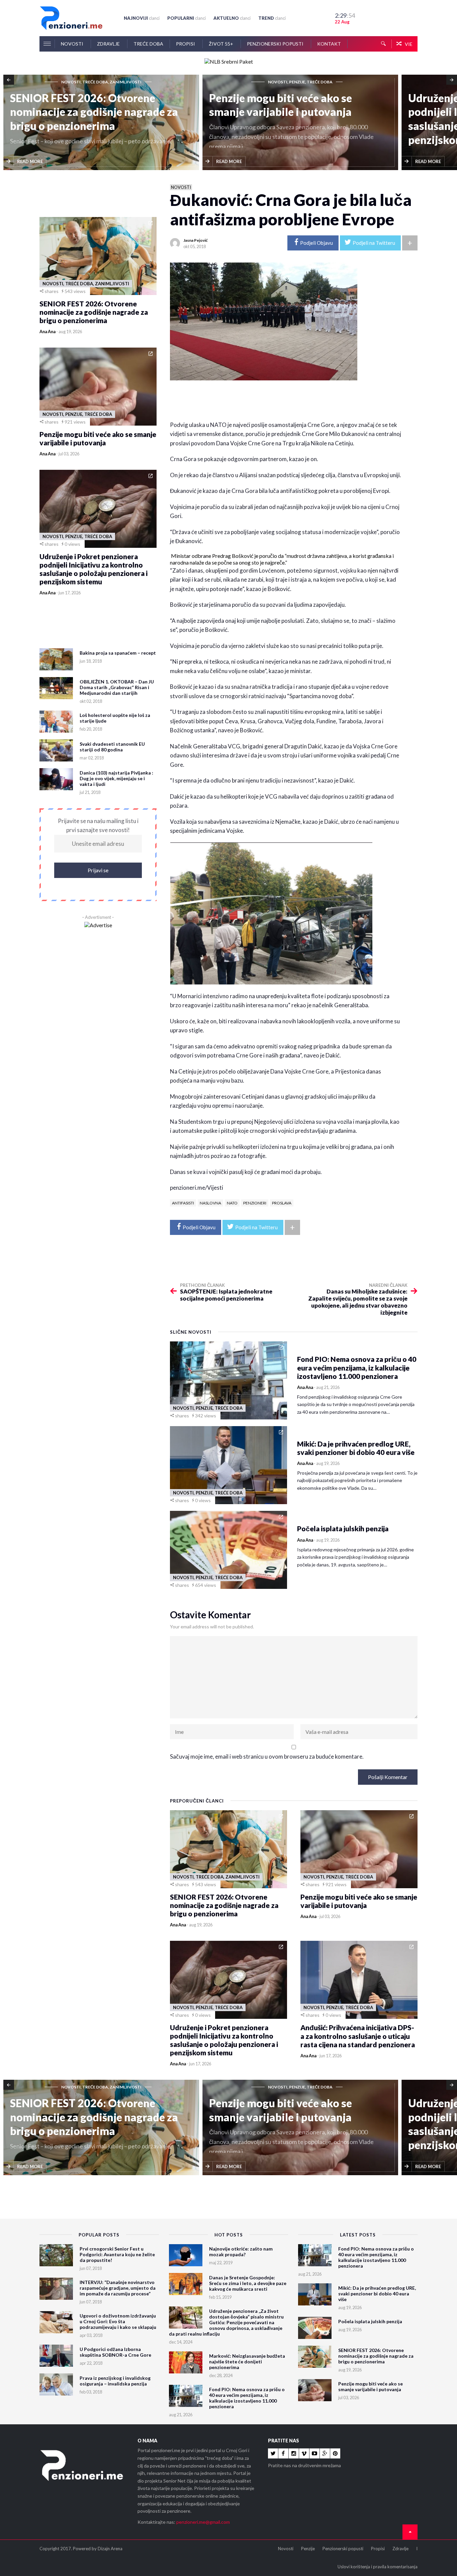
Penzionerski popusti (276, 44)
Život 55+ (221, 44)
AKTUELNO (232, 18)
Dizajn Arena (110, 2549)
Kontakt (329, 44)
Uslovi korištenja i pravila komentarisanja (378, 2567)
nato (232, 1203)
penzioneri (255, 1203)
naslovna (210, 1203)
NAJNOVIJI (142, 18)
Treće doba (148, 44)
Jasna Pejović (196, 240)
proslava (282, 1203)
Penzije (308, 2549)
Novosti (73, 44)
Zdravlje (109, 44)
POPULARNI (187, 18)
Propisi (186, 44)
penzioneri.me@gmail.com (203, 2522)
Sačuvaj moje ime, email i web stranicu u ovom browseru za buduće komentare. (267, 1756)
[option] (103, 123)
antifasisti (183, 1203)
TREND (272, 18)
